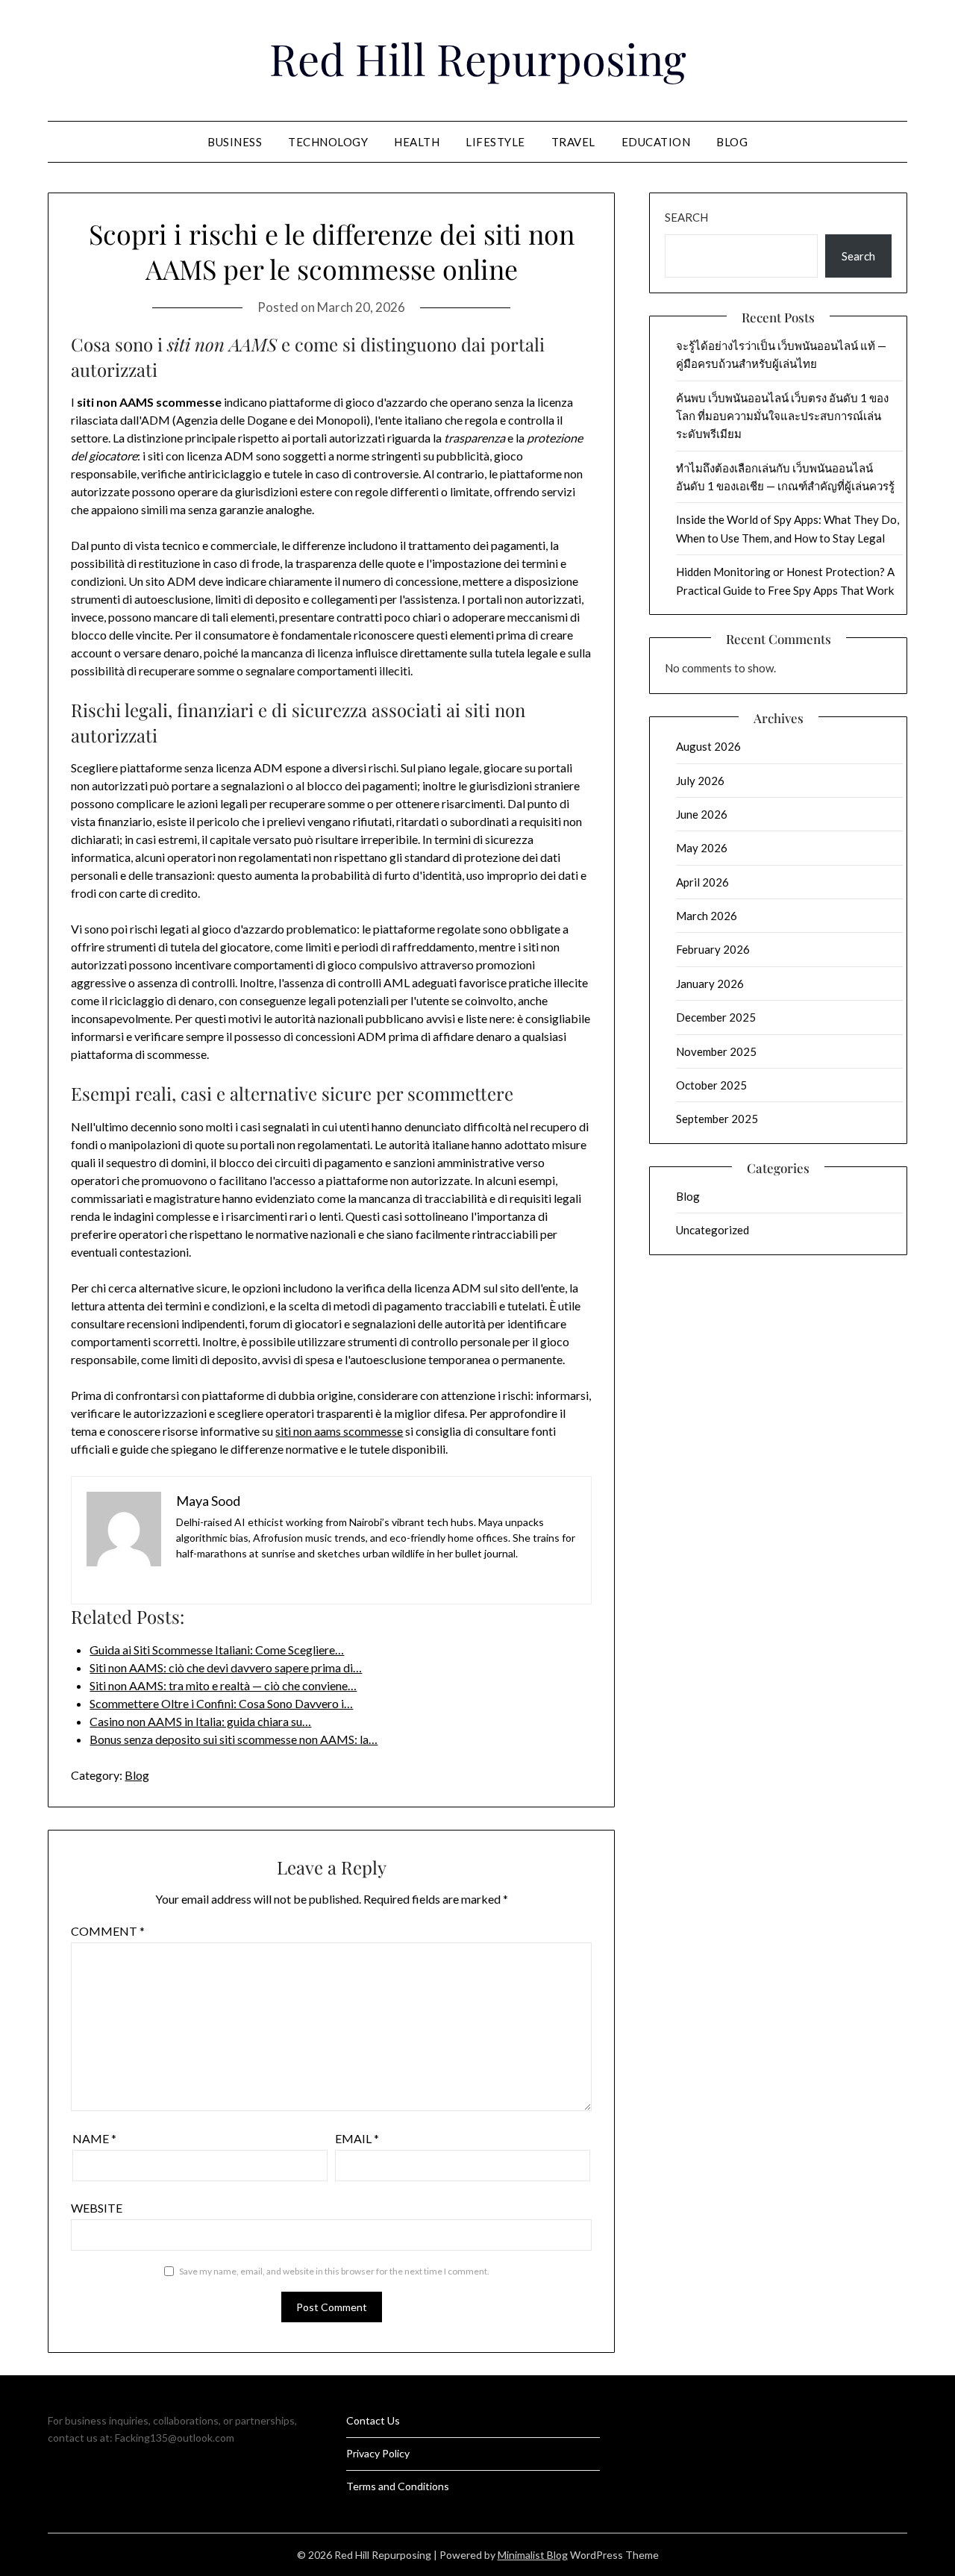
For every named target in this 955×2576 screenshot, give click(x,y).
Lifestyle (495, 142)
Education (656, 142)
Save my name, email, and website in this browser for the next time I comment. (334, 2271)
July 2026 (700, 781)
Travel (573, 142)
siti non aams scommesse (339, 1431)
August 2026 (708, 746)
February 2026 (713, 949)
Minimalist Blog (533, 2555)
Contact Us (373, 2420)
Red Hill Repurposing (478, 58)
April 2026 (702, 882)
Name (94, 2138)
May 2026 (702, 848)
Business (235, 142)
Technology (328, 142)
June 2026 (702, 814)
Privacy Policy (378, 2453)
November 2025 (716, 1051)
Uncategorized (713, 1230)
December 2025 (716, 1017)
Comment (108, 1931)
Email (357, 2138)
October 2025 (711, 1085)
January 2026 (710, 984)
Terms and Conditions (398, 2486)
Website (97, 2208)
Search (686, 217)
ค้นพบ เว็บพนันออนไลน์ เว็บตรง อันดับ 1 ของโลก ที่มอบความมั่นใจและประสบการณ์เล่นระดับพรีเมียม (782, 416)
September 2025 (717, 1119)
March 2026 (707, 916)
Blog (732, 142)
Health (417, 142)
